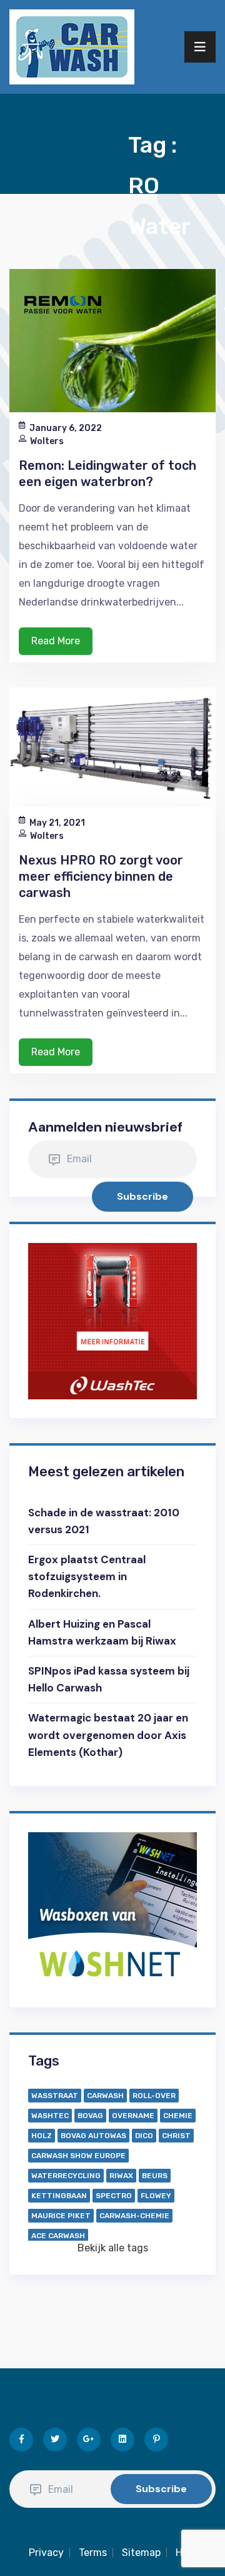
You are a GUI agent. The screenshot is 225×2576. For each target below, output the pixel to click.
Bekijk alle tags (113, 2248)
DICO (144, 2136)
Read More (56, 641)
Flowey (156, 2196)
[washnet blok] (112, 1909)
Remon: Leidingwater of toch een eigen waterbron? (107, 474)
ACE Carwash (58, 2236)
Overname (133, 2116)
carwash (105, 2096)
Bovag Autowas (93, 2136)
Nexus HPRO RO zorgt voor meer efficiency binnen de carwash (101, 876)
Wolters (47, 441)
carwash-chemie (134, 2216)
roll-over (154, 2096)
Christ (176, 2136)
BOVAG (90, 2116)
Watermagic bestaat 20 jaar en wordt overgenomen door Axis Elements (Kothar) (108, 1735)
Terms (93, 2553)
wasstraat (55, 2096)
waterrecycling (66, 2176)
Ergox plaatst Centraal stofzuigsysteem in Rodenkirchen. (87, 1576)
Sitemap (141, 2553)
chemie (178, 2116)
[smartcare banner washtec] (112, 1320)
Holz (42, 2136)
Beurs (155, 2176)
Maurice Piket (61, 2216)
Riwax (121, 2176)
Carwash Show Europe (78, 2156)
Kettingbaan (59, 2196)
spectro (114, 2196)
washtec (50, 2116)
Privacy (46, 2553)
